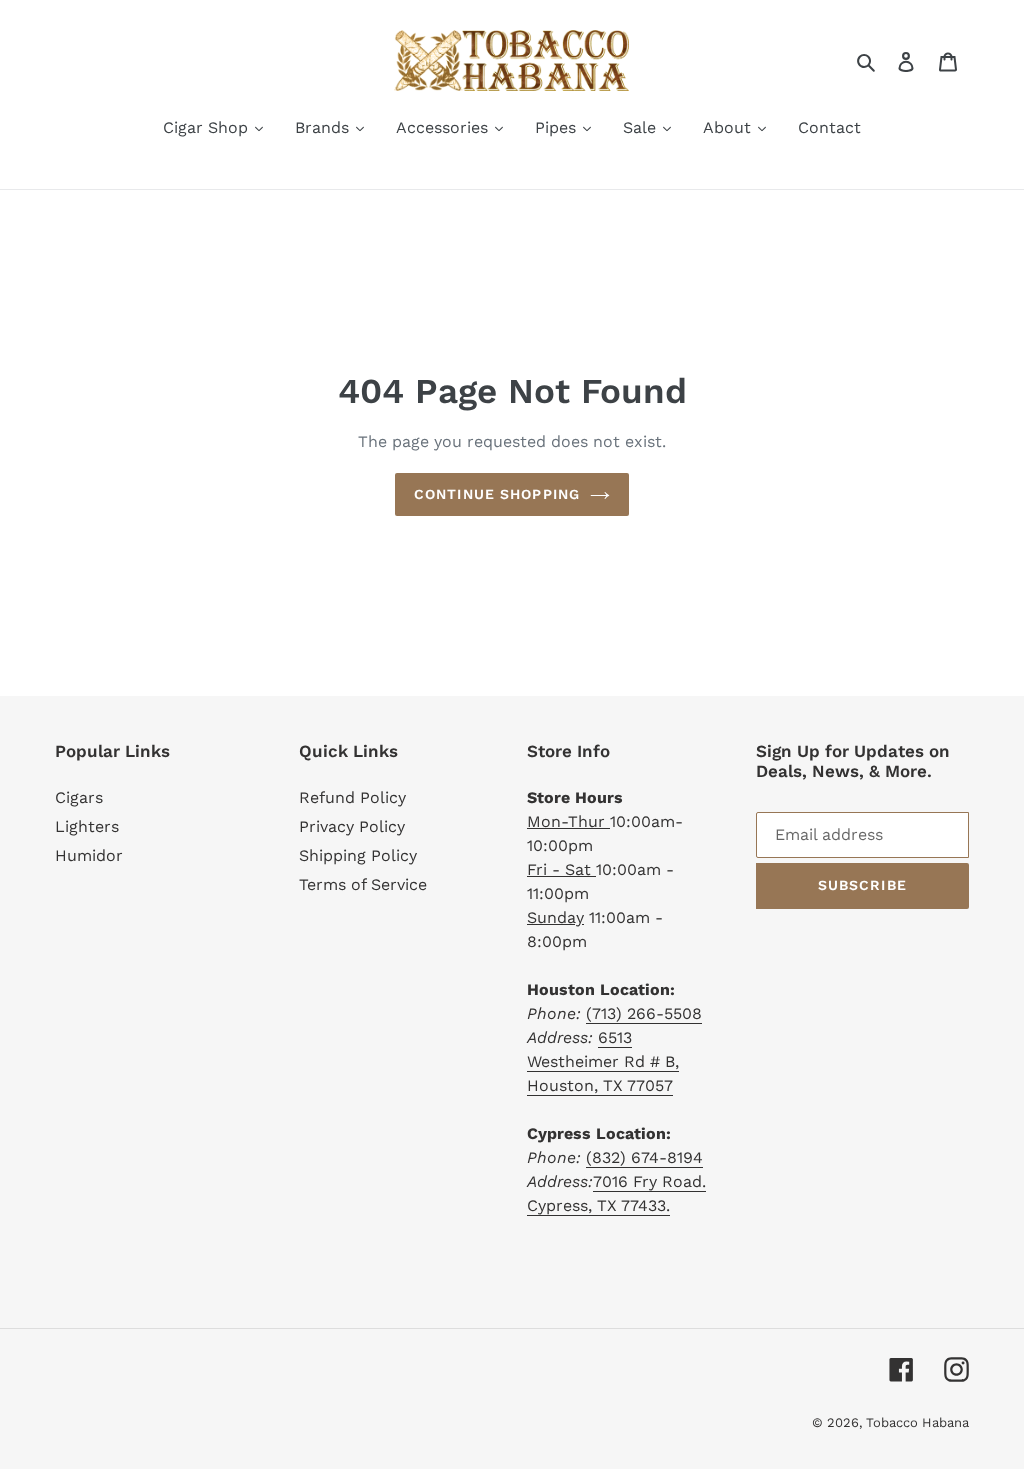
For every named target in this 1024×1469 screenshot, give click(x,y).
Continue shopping (497, 494)
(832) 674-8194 (644, 1157)
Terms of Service (363, 884)
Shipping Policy (358, 855)
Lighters (87, 826)
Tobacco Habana (917, 1422)
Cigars (79, 797)
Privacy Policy (352, 826)
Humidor (89, 855)
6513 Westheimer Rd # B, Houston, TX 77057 (603, 1061)
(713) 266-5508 (644, 1013)
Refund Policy (352, 797)
